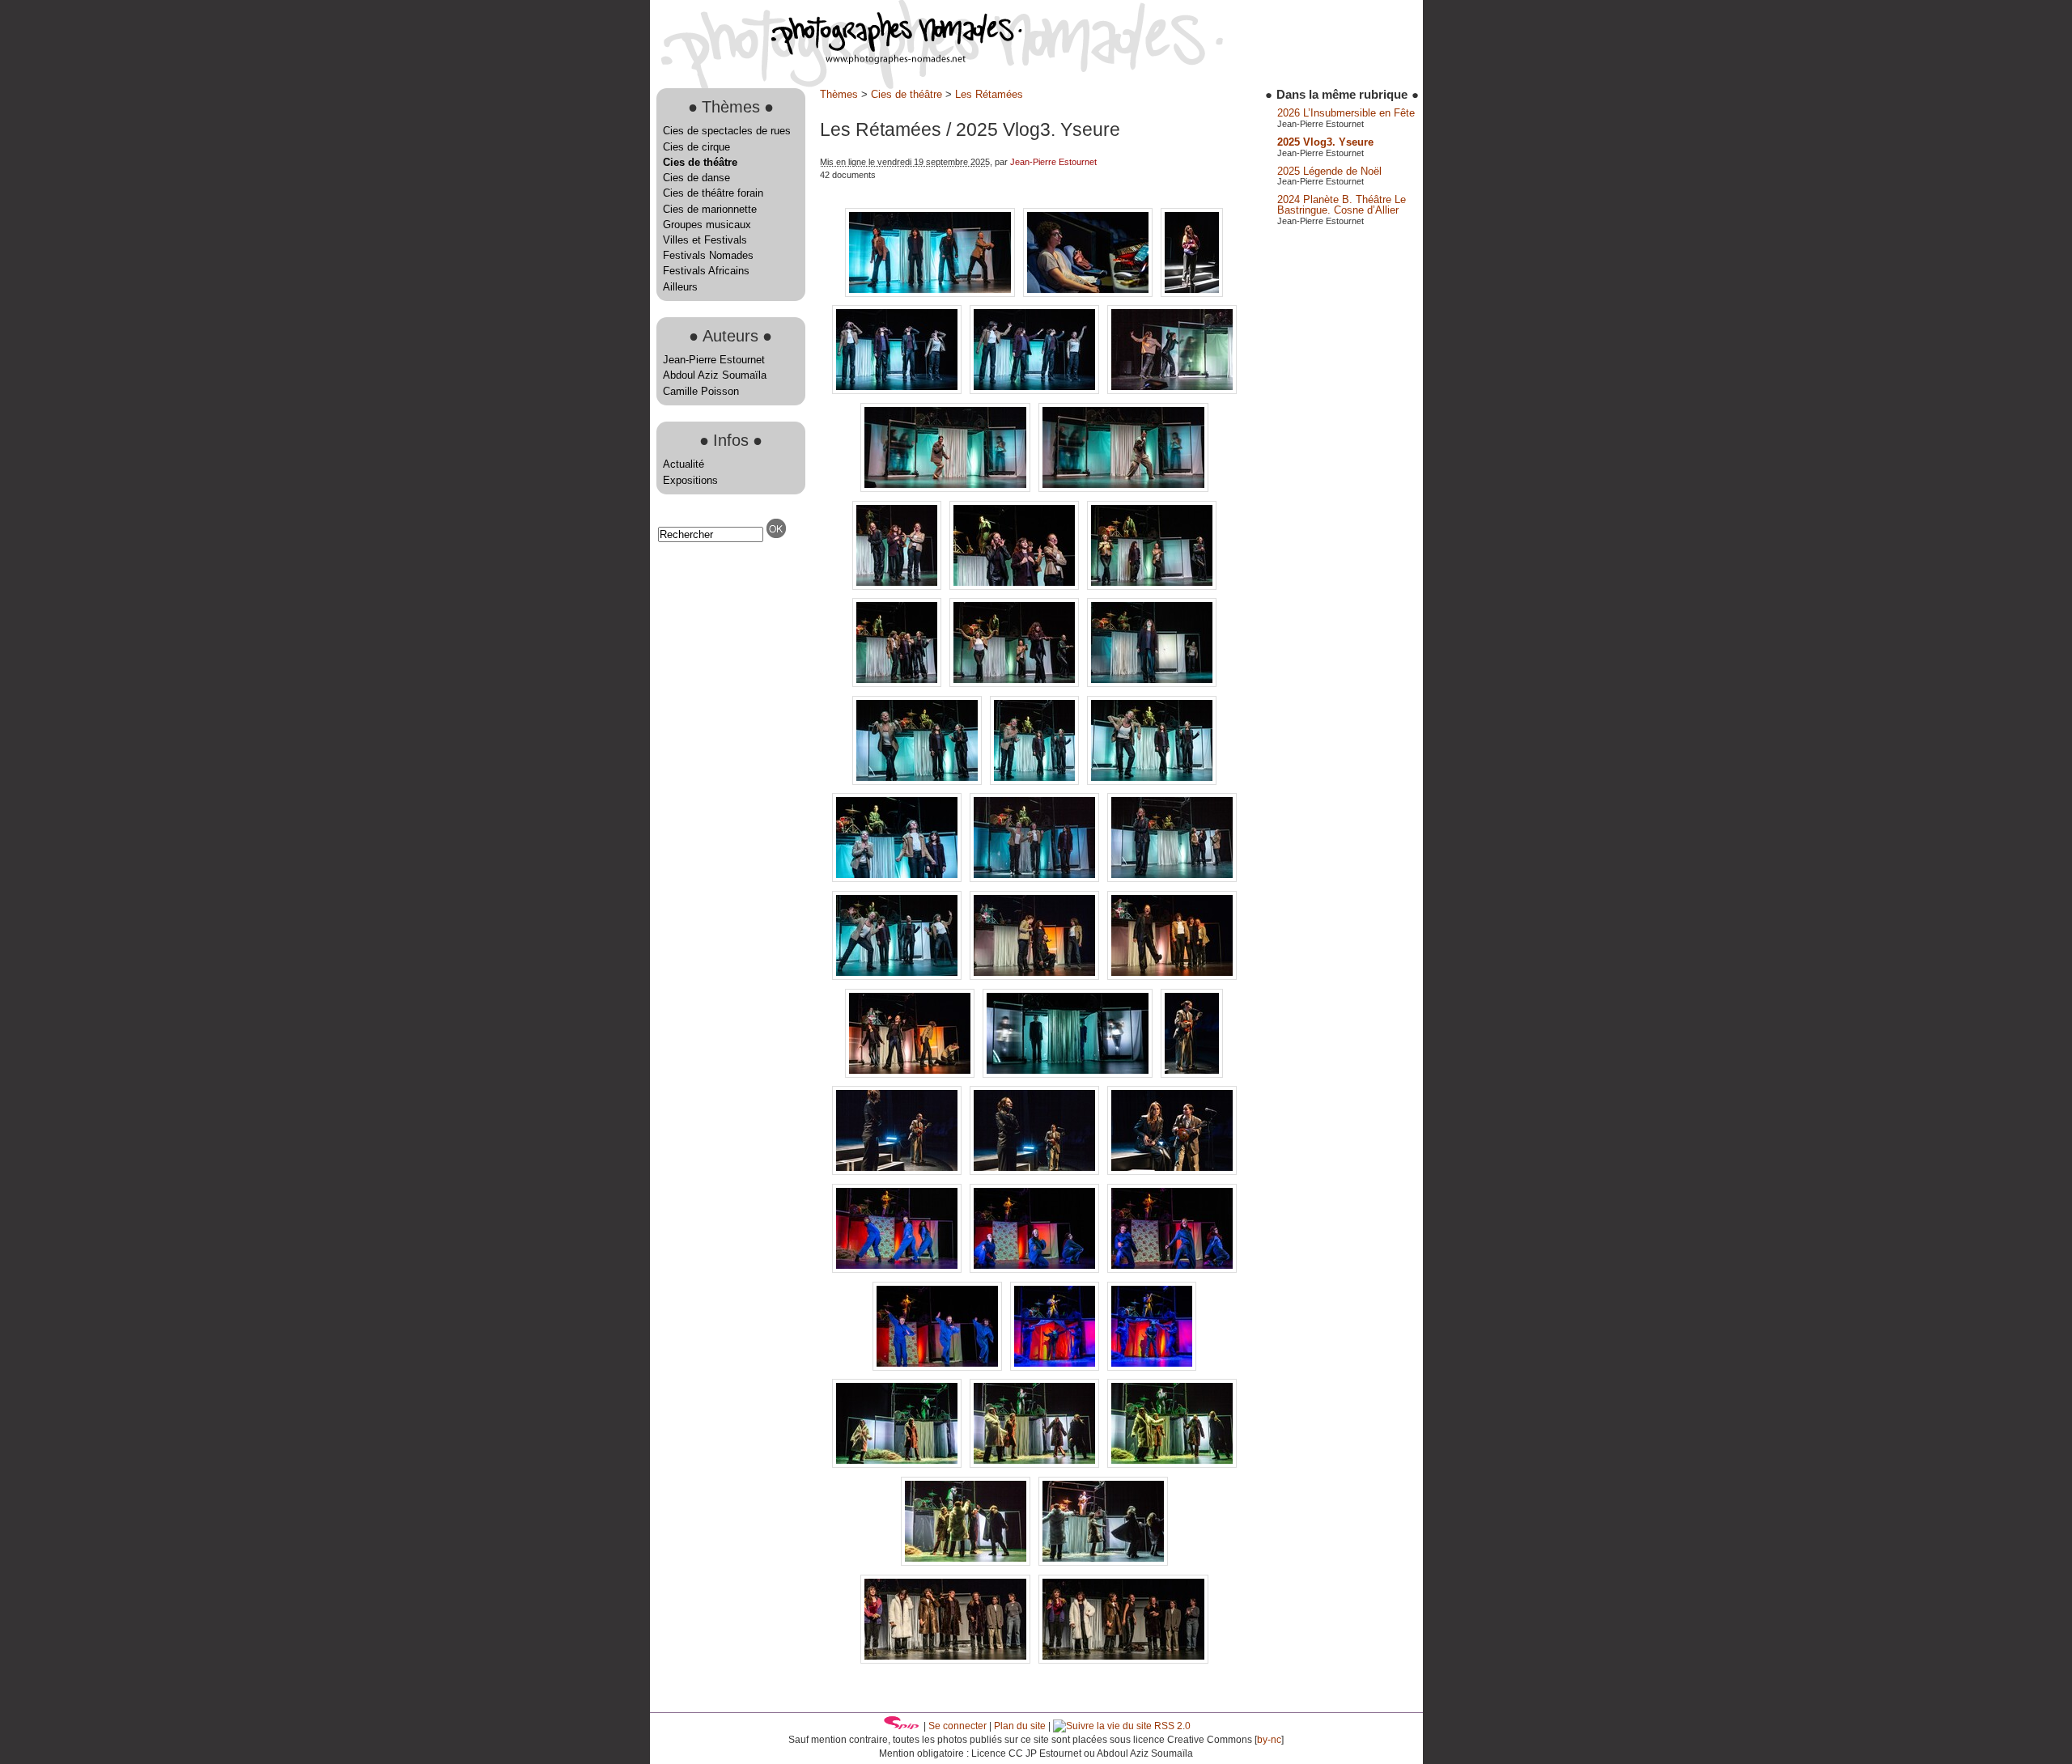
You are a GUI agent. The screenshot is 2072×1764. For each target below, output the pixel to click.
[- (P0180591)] (1192, 293)
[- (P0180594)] (1036, 390)
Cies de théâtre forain (713, 193)
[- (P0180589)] (932, 293)
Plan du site (1020, 1726)
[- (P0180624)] (1152, 781)
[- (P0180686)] (967, 1562)
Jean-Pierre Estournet (714, 360)
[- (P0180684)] (1172, 1464)
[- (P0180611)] (898, 683)
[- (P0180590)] (1089, 293)
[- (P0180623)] (1036, 781)
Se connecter (957, 1726)
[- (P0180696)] (947, 1660)
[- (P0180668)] (1036, 1269)
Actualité (684, 464)
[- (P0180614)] (1016, 683)
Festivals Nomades (708, 255)
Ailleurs (680, 287)
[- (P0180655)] (1192, 1074)
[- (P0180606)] (898, 586)
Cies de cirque (696, 147)
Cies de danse (696, 178)
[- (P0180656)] (898, 1171)
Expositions (690, 480)
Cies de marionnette (710, 209)
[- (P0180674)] (1056, 1367)
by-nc (1269, 1740)
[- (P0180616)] (1152, 683)
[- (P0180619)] (919, 781)
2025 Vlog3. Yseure (1325, 142)
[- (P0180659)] (1172, 1171)
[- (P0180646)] (1172, 976)
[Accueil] (836, 60)
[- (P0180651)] (911, 1074)
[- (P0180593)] (898, 390)
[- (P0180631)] (1036, 878)
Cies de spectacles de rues (727, 131)
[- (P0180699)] (1123, 1660)
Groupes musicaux (707, 225)
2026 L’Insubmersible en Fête (1346, 113)
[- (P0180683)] (1036, 1464)
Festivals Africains (706, 271)
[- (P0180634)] (898, 976)
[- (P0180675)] (1152, 1367)
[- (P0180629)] (898, 878)
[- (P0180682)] (898, 1464)
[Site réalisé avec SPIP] (902, 1726)
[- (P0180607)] (1016, 586)
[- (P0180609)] (1152, 586)
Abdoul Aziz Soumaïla (715, 375)
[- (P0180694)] (1103, 1562)
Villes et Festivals (705, 240)
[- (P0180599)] (947, 488)
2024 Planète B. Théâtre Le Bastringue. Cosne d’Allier (1342, 205)
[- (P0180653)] (1069, 1074)
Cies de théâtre (700, 162)
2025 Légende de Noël (1329, 171)
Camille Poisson (701, 391)
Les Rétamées (989, 94)
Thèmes (839, 94)
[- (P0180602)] (1123, 488)
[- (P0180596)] (1172, 390)
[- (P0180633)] (1172, 878)
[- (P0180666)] (898, 1269)
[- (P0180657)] (1036, 1171)
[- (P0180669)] (1172, 1269)
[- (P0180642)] (1036, 976)
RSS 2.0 (1171, 1726)
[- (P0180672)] (939, 1367)
